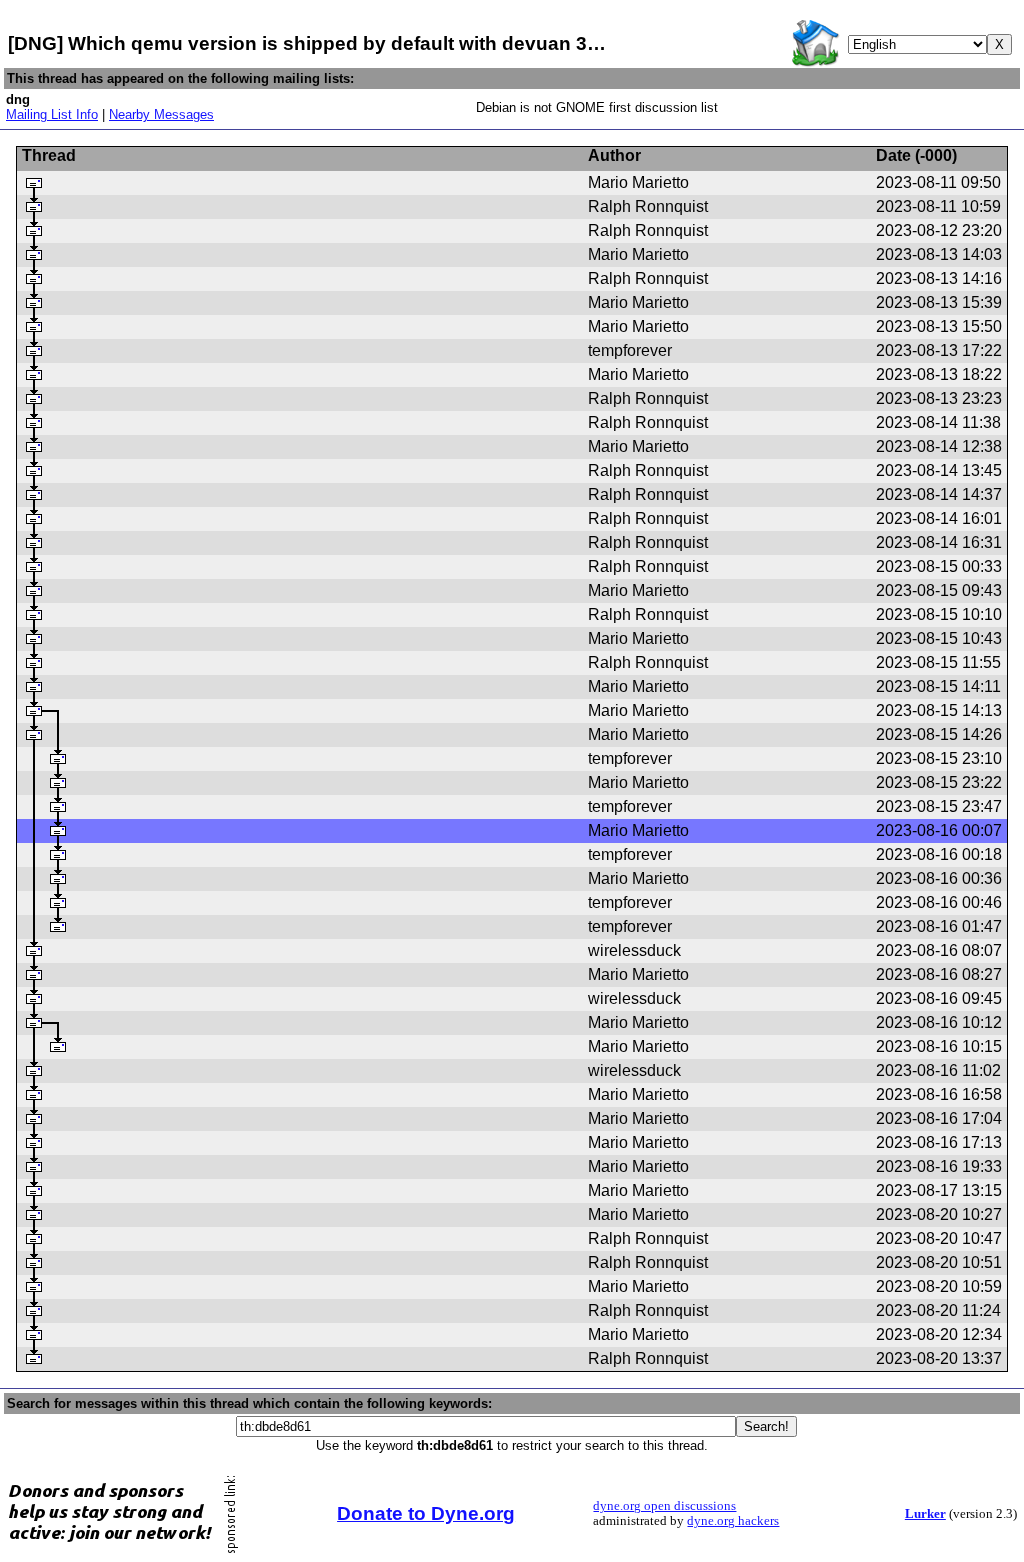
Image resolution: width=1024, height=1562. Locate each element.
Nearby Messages (161, 114)
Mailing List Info (52, 114)
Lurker (925, 1514)
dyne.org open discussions (664, 1506)
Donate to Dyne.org (426, 1513)
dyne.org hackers (733, 1521)
